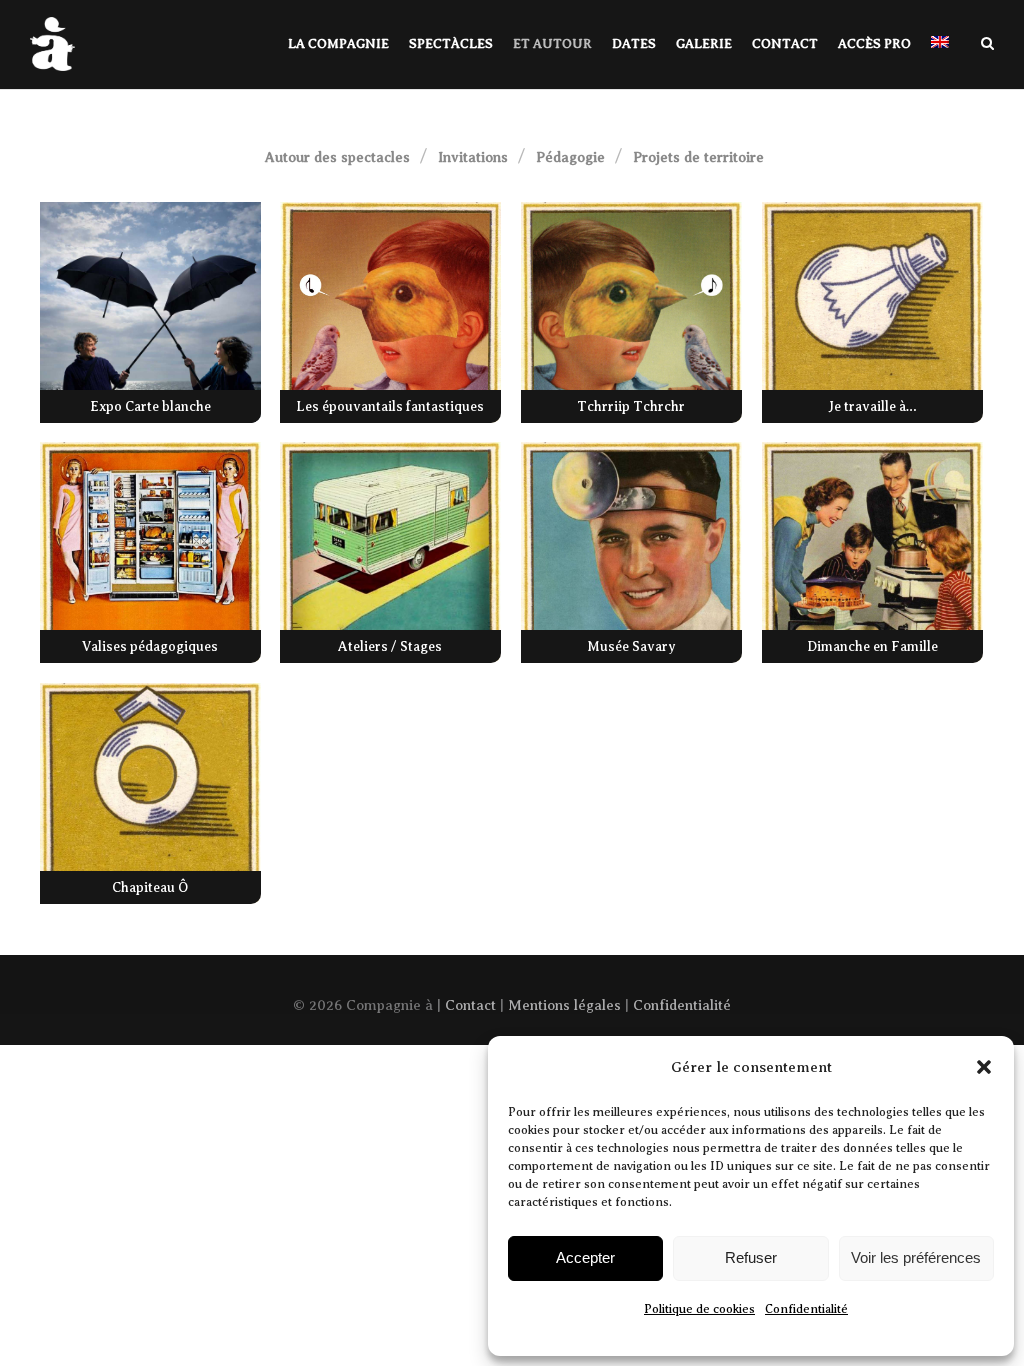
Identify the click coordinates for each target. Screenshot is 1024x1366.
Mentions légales (564, 1005)
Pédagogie (570, 158)
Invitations (473, 158)
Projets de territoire (698, 158)
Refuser (751, 1257)
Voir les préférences (916, 1257)
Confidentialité (806, 1309)
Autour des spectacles (335, 158)
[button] (984, 1067)
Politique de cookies (699, 1309)
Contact (470, 1005)
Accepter (585, 1257)
